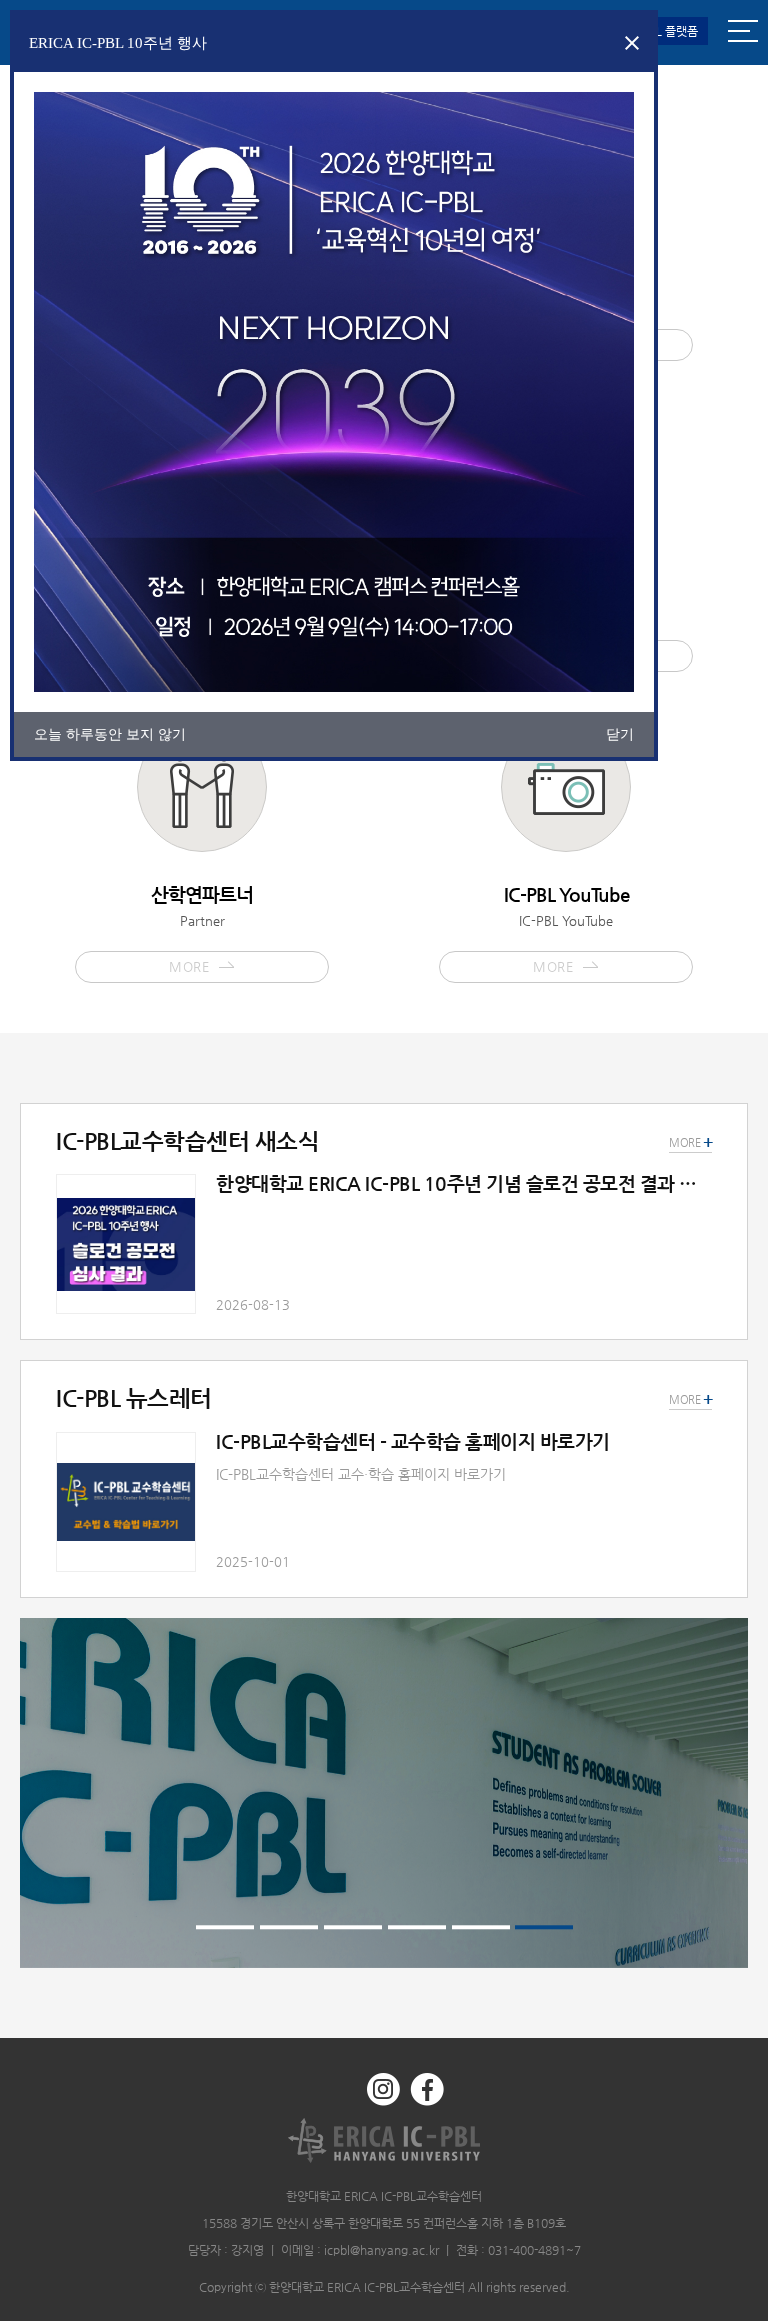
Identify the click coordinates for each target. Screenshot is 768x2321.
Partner (202, 929)
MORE (690, 1400)
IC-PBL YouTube (566, 929)
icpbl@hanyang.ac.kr (381, 2250)
